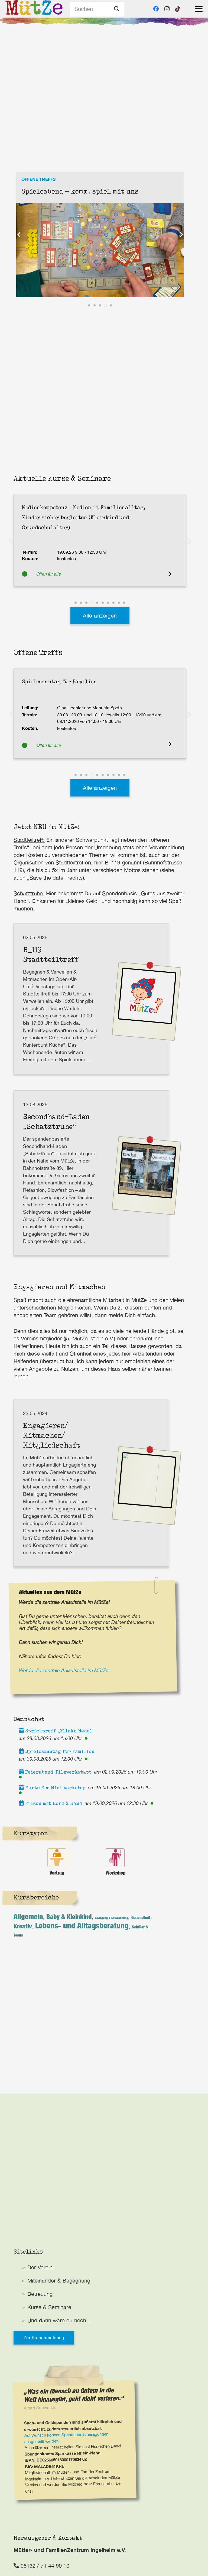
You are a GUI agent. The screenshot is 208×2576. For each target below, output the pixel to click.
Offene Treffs (38, 179)
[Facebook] (156, 9)
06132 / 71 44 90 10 (44, 2566)
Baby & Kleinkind (69, 1917)
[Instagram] (167, 9)
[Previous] (19, 235)
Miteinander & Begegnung (59, 2280)
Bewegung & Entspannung (111, 1918)
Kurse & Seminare (49, 2307)
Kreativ (23, 1926)
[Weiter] (181, 235)
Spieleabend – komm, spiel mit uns (80, 191)
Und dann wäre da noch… (59, 2320)
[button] (199, 9)
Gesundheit (141, 1917)
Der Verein (40, 2267)
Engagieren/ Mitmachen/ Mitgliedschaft (52, 1435)
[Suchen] (117, 9)
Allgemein (28, 1916)
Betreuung (40, 2294)
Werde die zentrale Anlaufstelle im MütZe (64, 1670)
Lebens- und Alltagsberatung (82, 1925)
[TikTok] (178, 9)
